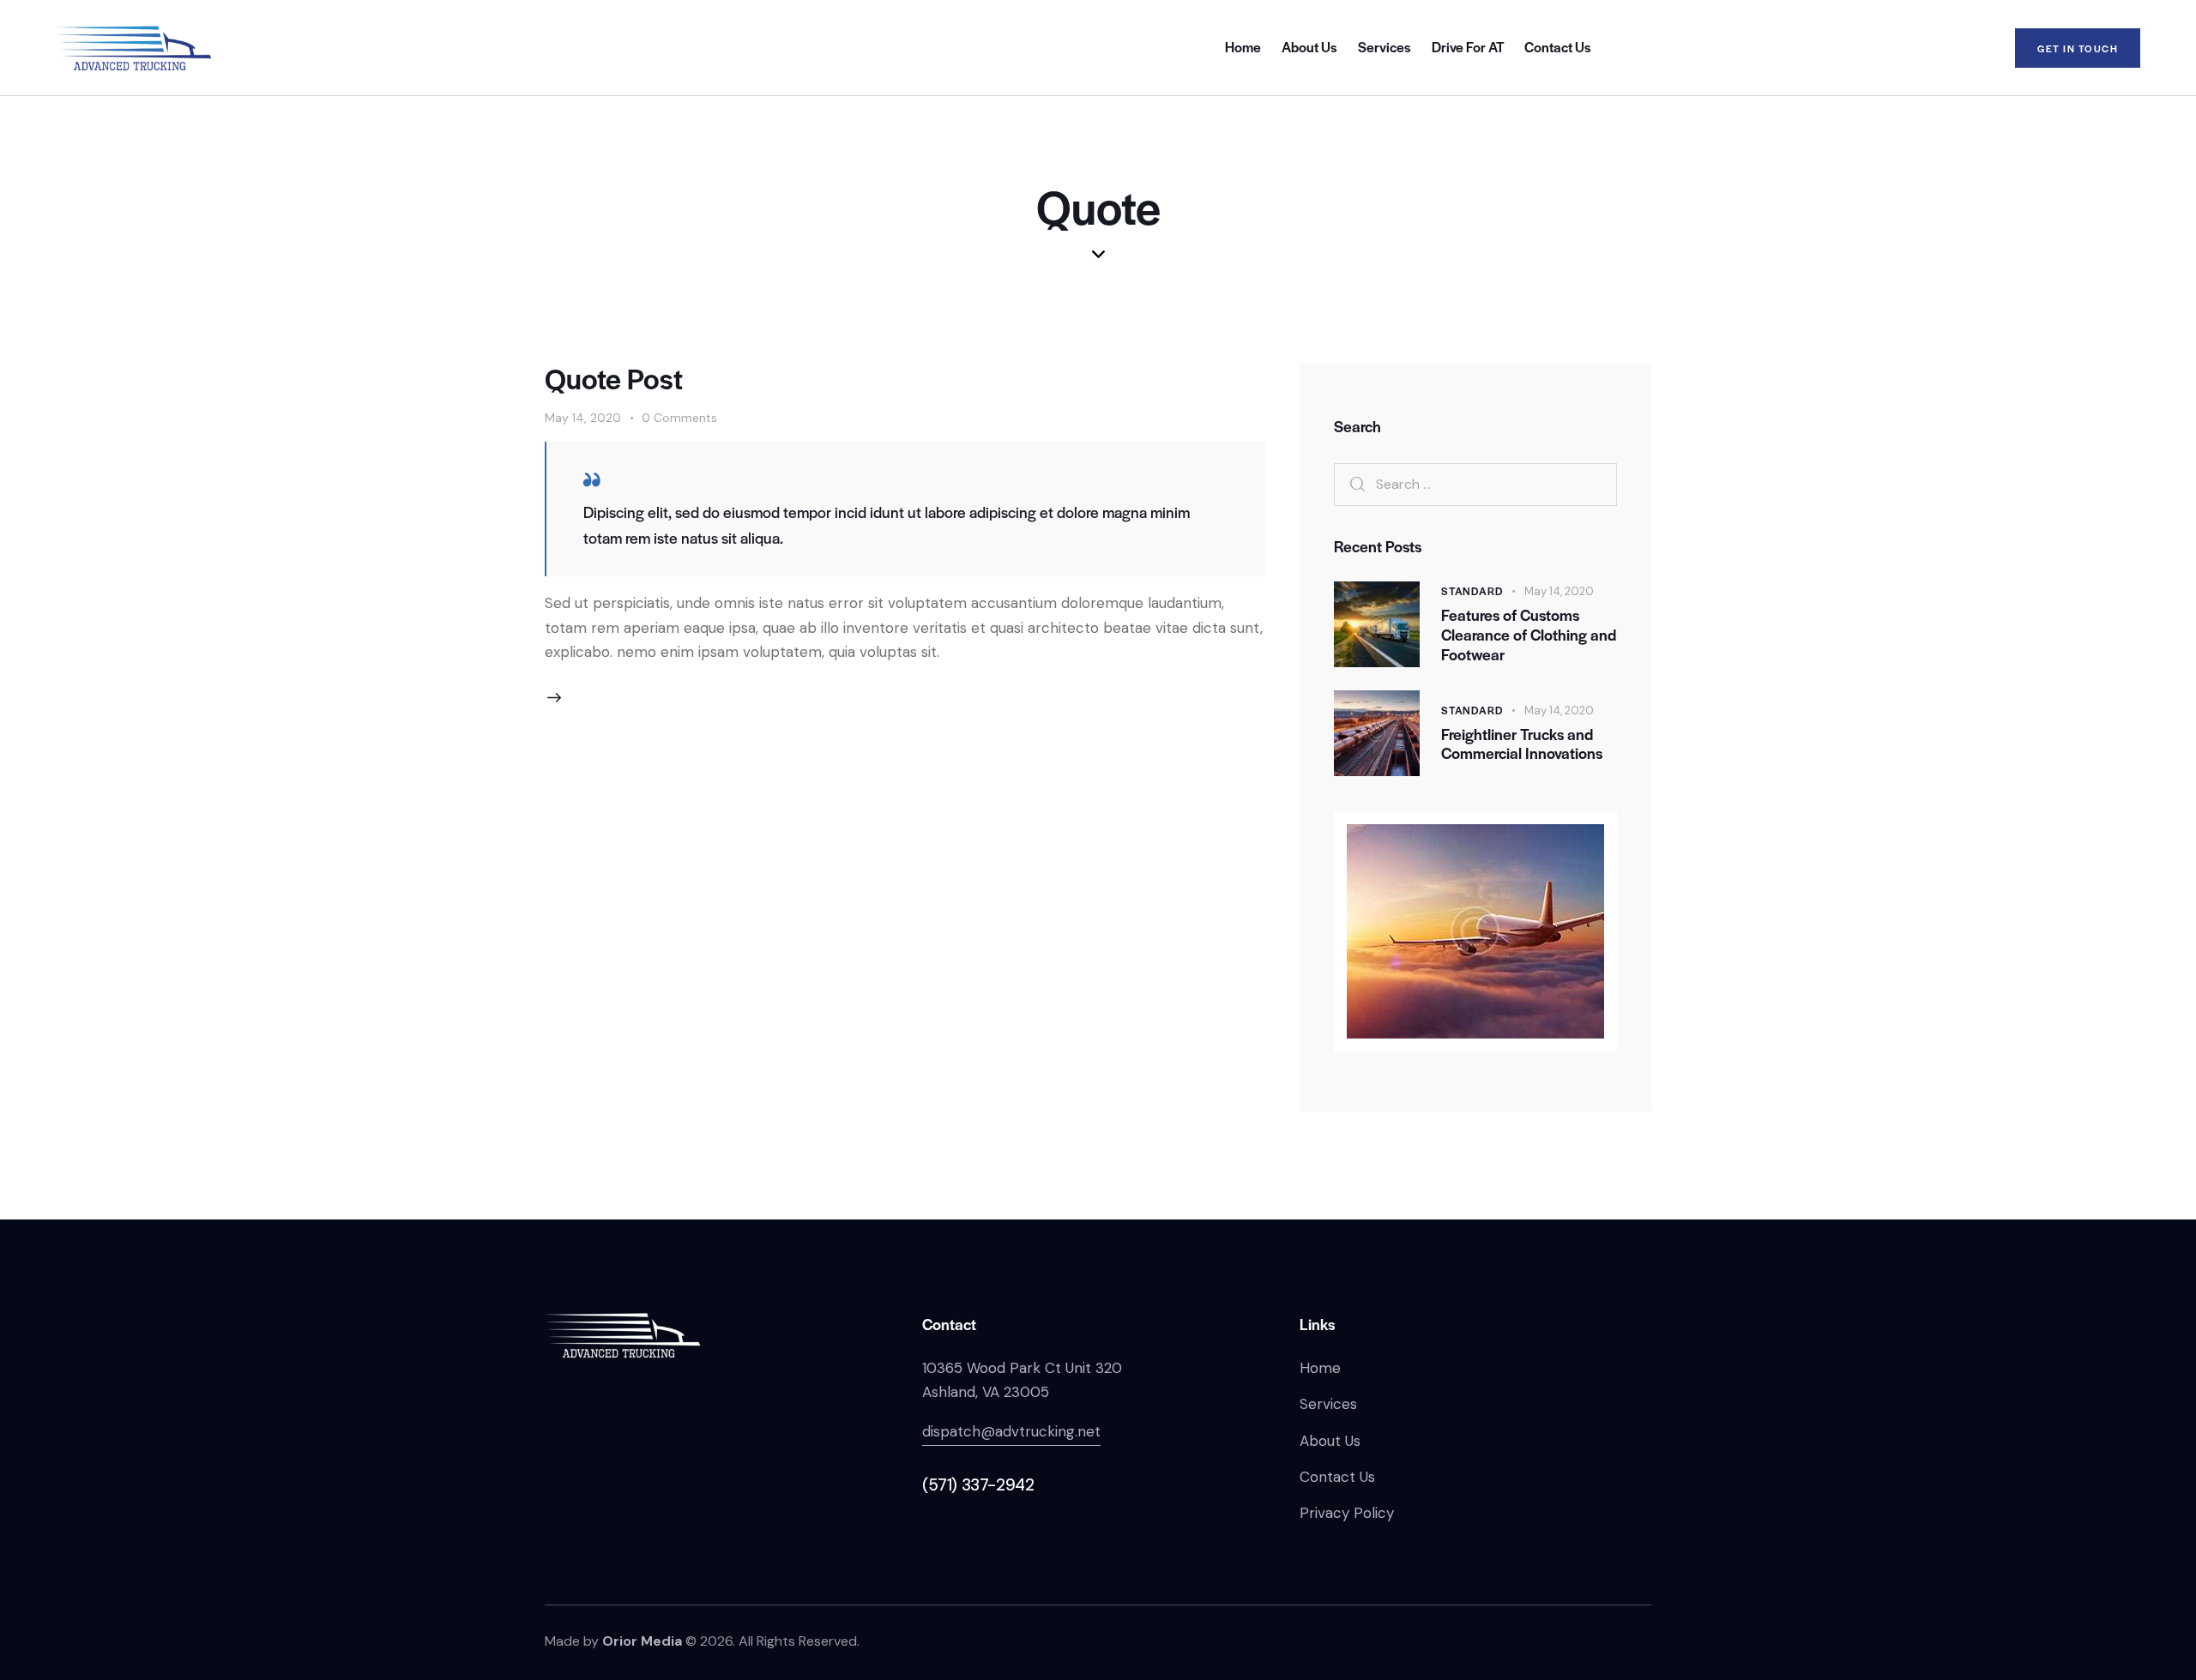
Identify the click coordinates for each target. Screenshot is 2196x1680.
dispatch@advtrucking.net (1011, 1431)
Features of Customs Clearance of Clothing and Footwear (1529, 635)
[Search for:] (1475, 484)
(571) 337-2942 (978, 1485)
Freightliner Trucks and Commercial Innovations (1522, 744)
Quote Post (614, 378)
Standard (1472, 591)
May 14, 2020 (583, 418)
